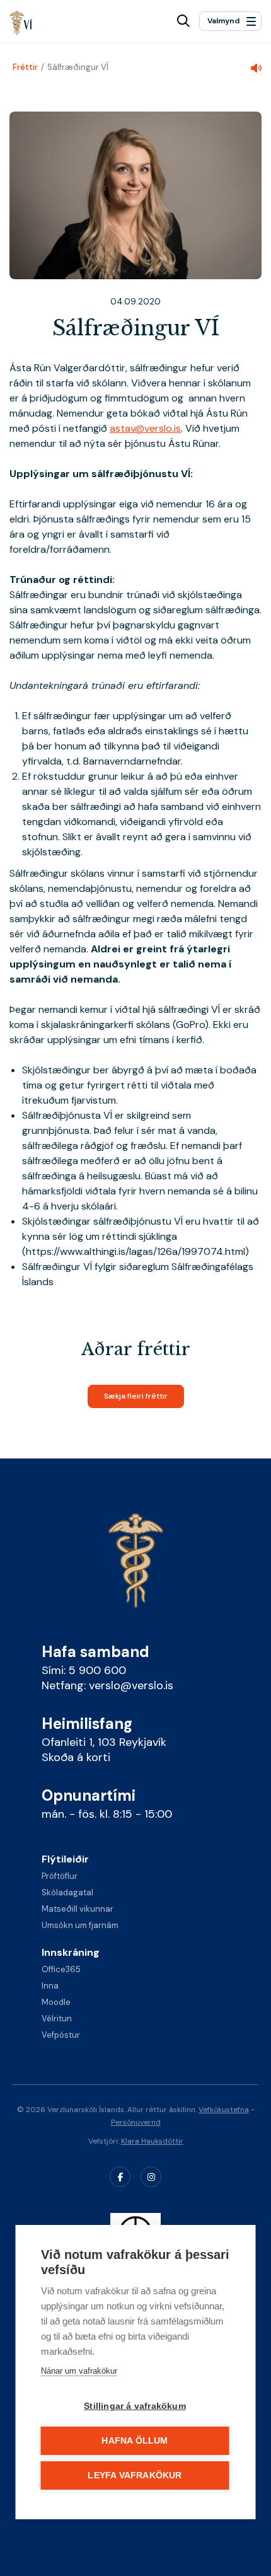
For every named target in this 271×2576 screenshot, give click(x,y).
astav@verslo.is (145, 428)
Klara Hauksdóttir (152, 2141)
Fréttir (25, 67)
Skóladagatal (67, 1892)
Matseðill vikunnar (78, 1909)
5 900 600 (97, 1670)
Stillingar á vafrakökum (135, 2406)
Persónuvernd (136, 2122)
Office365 (61, 1969)
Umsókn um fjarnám (80, 1925)
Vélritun (57, 2019)
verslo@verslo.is (131, 1685)
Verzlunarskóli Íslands (21, 23)
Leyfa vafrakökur (135, 2475)
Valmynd (223, 21)
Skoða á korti (76, 1757)
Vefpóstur (61, 2035)
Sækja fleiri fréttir (136, 1396)
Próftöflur (60, 1876)
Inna (50, 1986)
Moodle (56, 2002)
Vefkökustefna (224, 2110)
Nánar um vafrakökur (79, 2371)
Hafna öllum (135, 2441)
